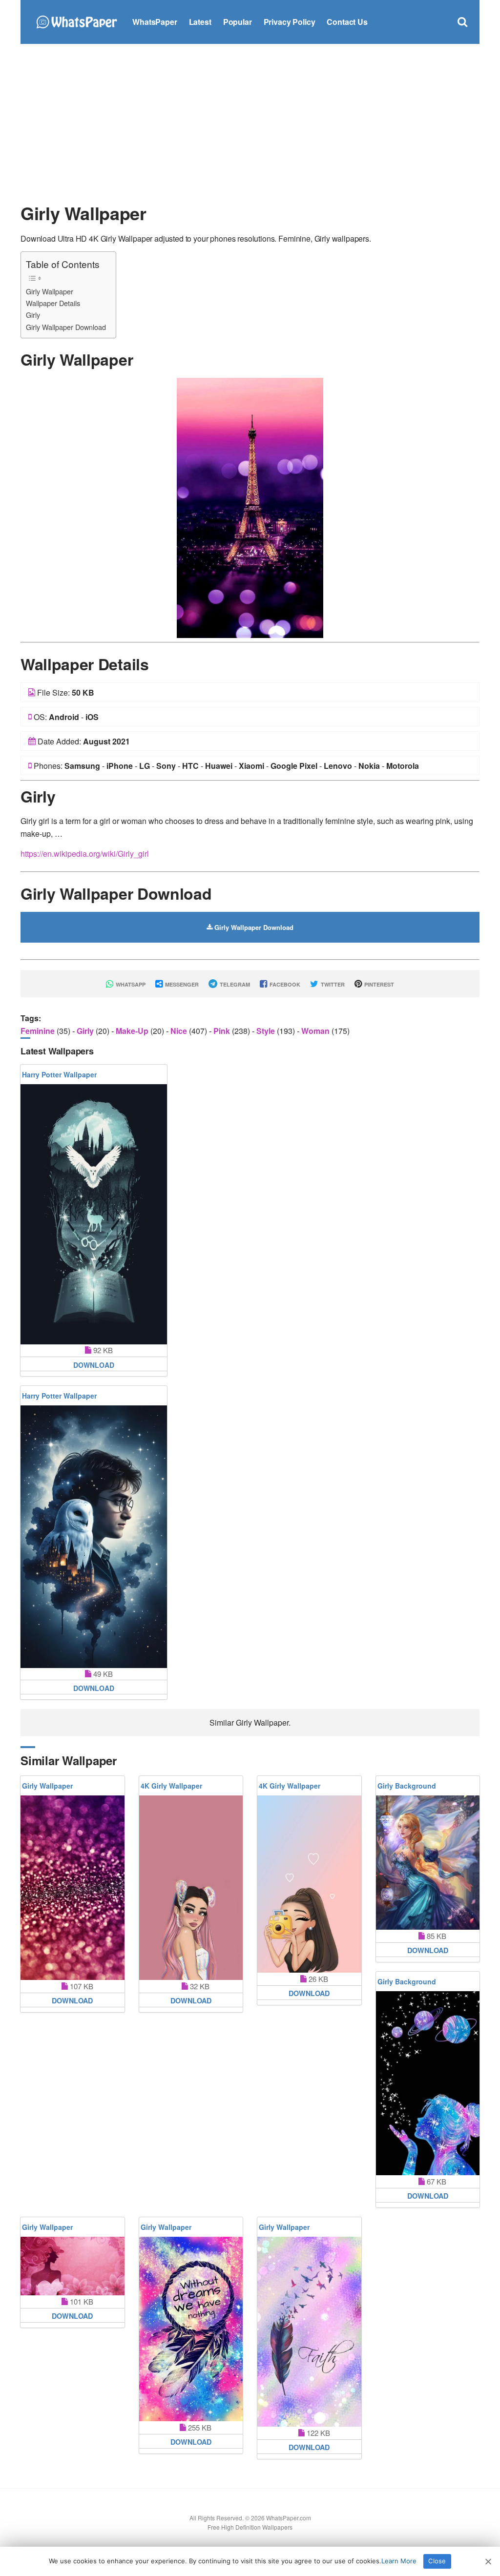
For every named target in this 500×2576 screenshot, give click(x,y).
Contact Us (347, 22)
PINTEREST (378, 984)
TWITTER (332, 984)
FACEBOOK (284, 984)
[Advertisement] (250, 122)
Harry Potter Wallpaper (59, 1074)
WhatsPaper (155, 22)
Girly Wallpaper (50, 291)
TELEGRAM (234, 984)
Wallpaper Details (53, 303)
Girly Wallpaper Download (66, 327)
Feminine (39, 1031)
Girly (33, 315)
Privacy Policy (290, 22)
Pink (223, 1031)
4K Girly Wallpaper (171, 1786)
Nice (180, 1031)
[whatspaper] (76, 21)
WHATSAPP (130, 984)
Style (267, 1031)
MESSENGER (181, 984)
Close (437, 2561)
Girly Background (407, 1786)
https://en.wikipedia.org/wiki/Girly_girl (85, 854)
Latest (200, 22)
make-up (133, 1031)
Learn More (399, 2561)
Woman (316, 1031)
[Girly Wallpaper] (250, 507)
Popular (238, 22)
